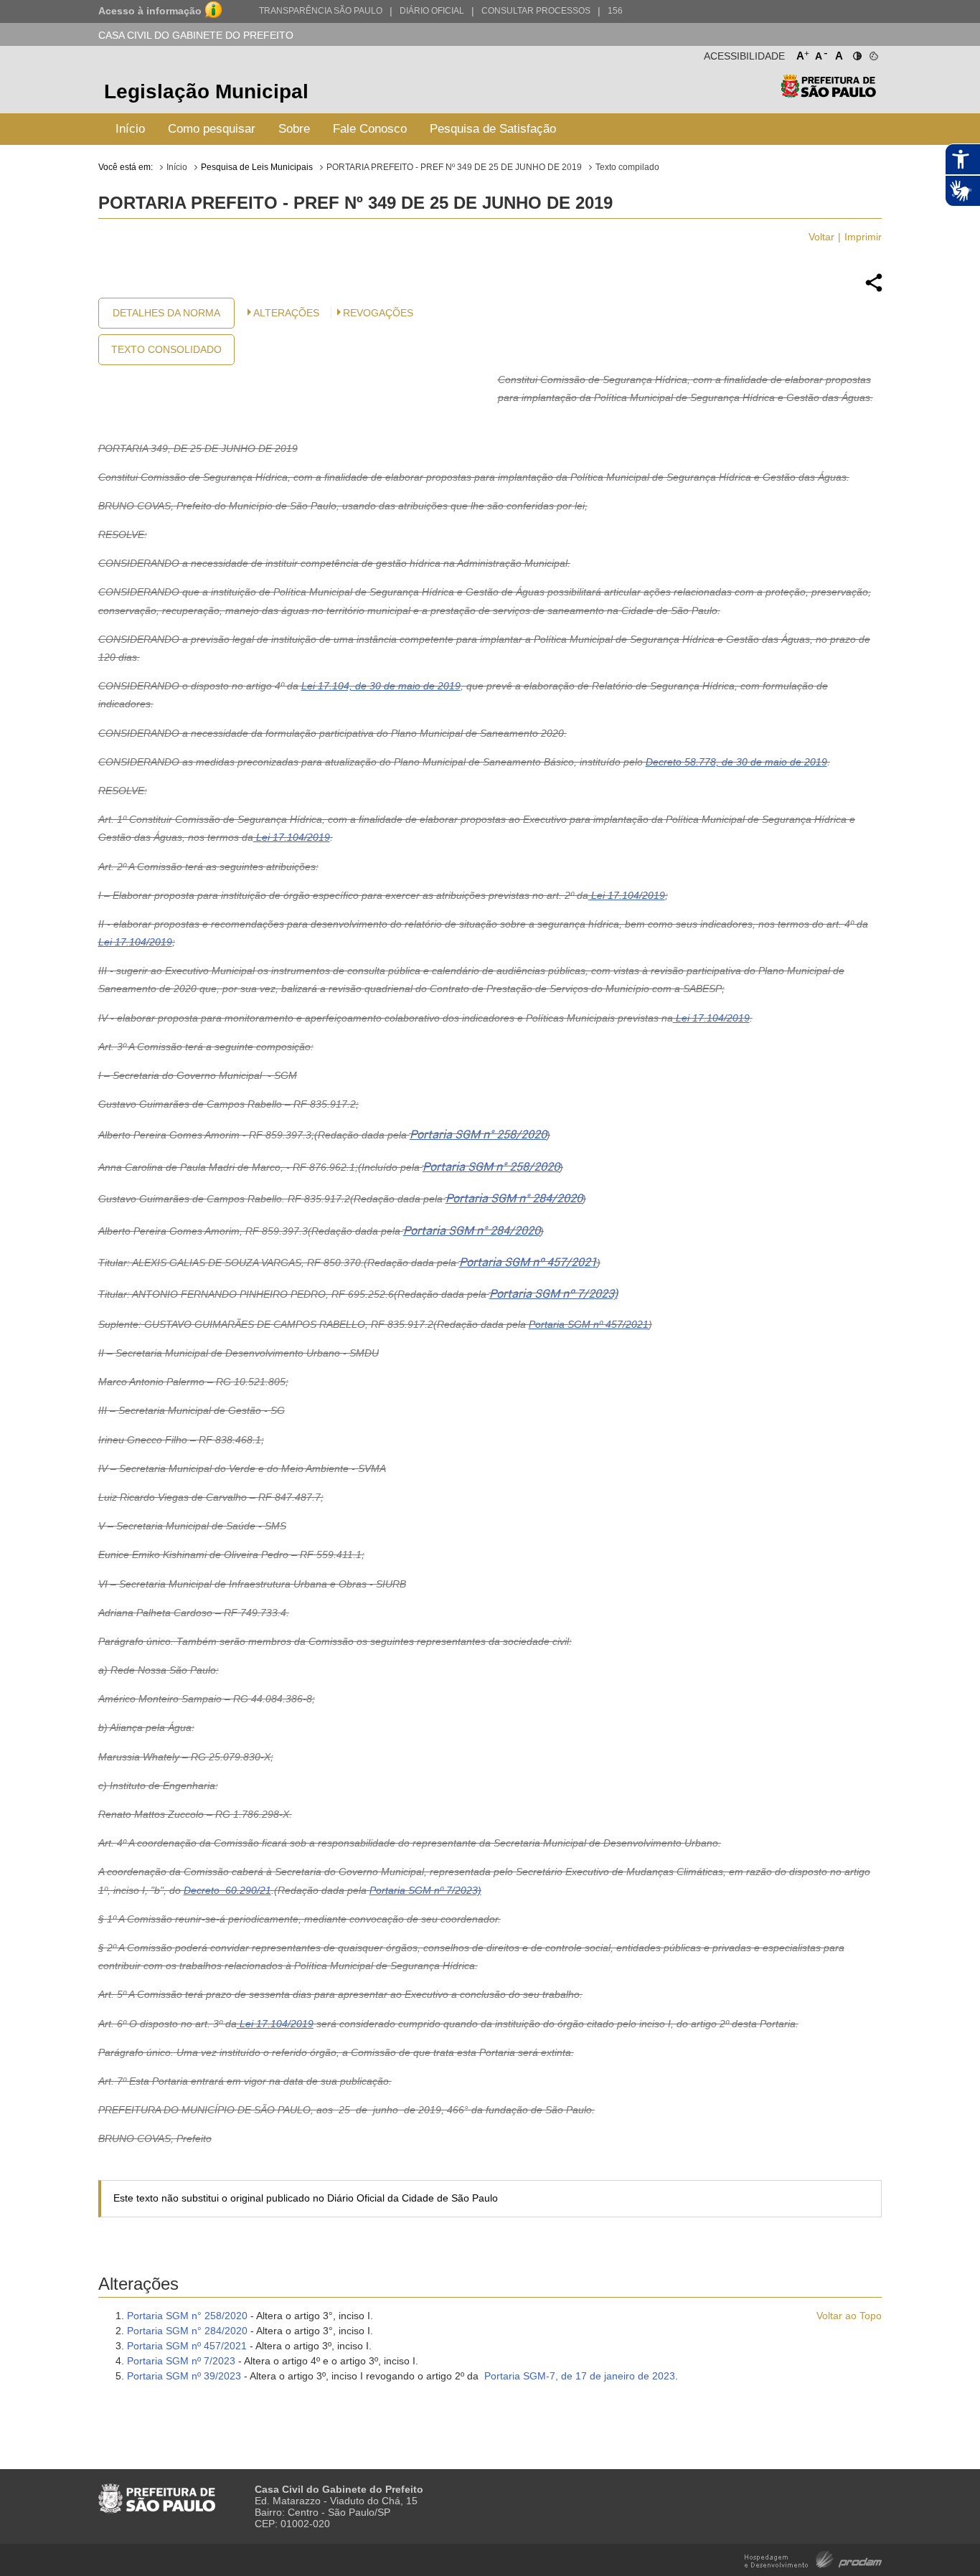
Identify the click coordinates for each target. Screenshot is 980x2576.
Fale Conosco (370, 129)
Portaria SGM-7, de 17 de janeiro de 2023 (580, 2376)
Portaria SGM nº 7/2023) (553, 1294)
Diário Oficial (432, 11)
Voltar (821, 237)
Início (130, 129)
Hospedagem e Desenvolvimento (813, 2558)
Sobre (294, 129)
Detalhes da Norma (166, 313)
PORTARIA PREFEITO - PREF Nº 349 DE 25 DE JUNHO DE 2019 (454, 167)
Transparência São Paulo (321, 11)
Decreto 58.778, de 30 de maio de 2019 (736, 762)
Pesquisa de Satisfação (493, 129)
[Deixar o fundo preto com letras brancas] (856, 53)
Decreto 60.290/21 (227, 1890)
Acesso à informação (150, 11)
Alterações (286, 313)
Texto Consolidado (166, 349)
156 (615, 11)
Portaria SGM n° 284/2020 (514, 1198)
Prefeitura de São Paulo (828, 94)
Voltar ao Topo (849, 2316)
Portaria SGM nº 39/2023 (184, 2376)
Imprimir (863, 237)
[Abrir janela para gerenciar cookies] (873, 53)
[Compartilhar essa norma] (874, 290)
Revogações (378, 313)
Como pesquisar (212, 129)
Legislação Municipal (206, 91)
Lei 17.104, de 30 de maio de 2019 (381, 686)
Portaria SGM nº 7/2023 (181, 2361)
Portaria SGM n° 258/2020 (478, 1134)
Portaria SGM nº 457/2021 (528, 1262)
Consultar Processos (536, 11)
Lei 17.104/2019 (292, 837)
